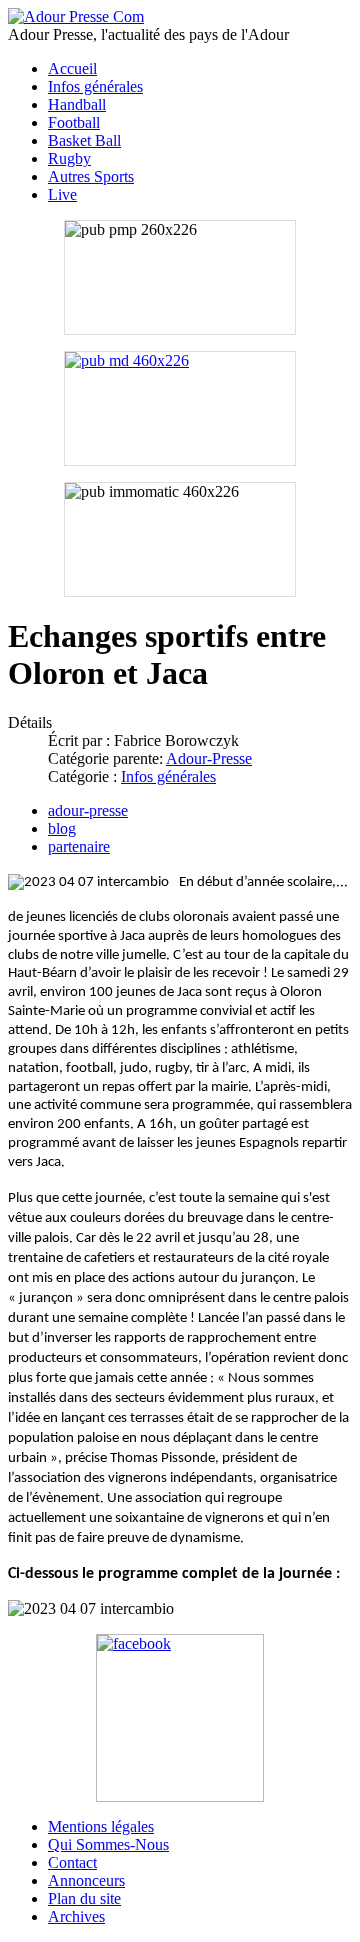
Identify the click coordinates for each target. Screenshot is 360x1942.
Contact (72, 1862)
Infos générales (95, 86)
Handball (77, 104)
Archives (76, 1916)
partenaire (79, 846)
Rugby (69, 158)
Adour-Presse (209, 758)
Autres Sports (91, 176)
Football (74, 122)
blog (62, 828)
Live (62, 194)
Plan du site (84, 1898)
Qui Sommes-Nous (108, 1844)
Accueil (72, 68)
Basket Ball (84, 140)
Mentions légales (101, 1826)
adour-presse (88, 810)
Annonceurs (86, 1880)
